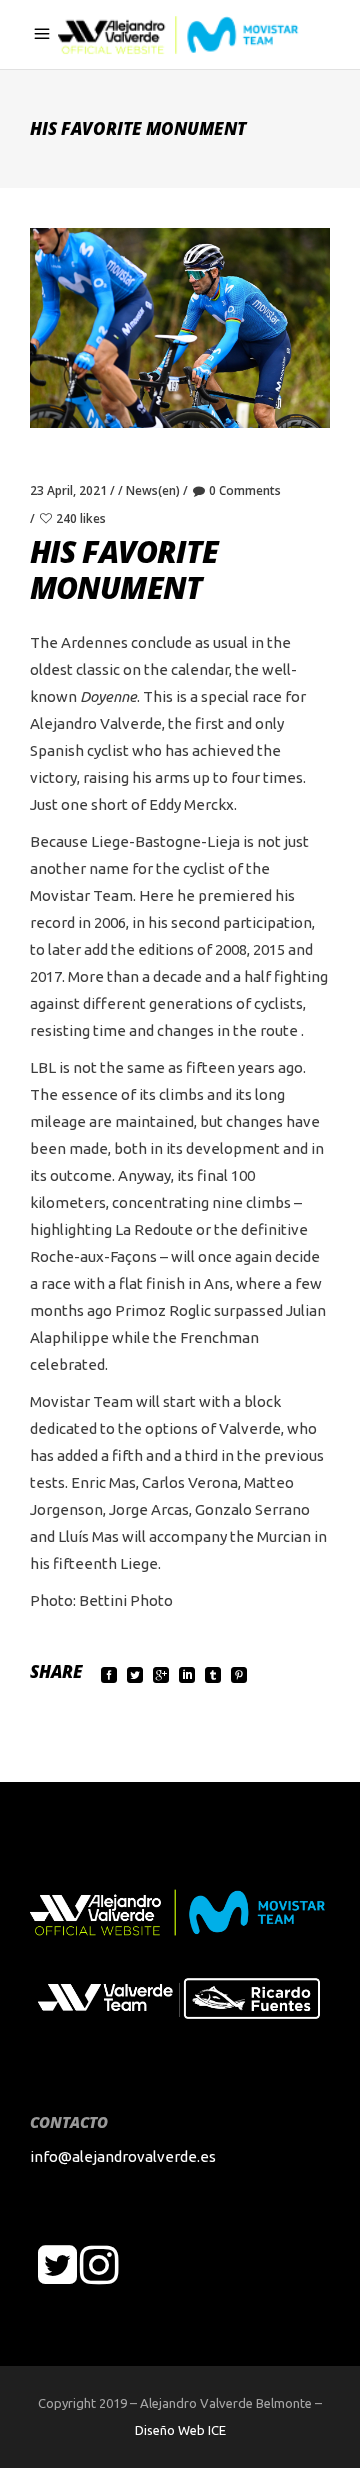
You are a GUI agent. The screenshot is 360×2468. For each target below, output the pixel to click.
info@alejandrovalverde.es (123, 2156)
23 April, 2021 (68, 490)
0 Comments (245, 490)
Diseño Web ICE (180, 2430)
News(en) (153, 490)
